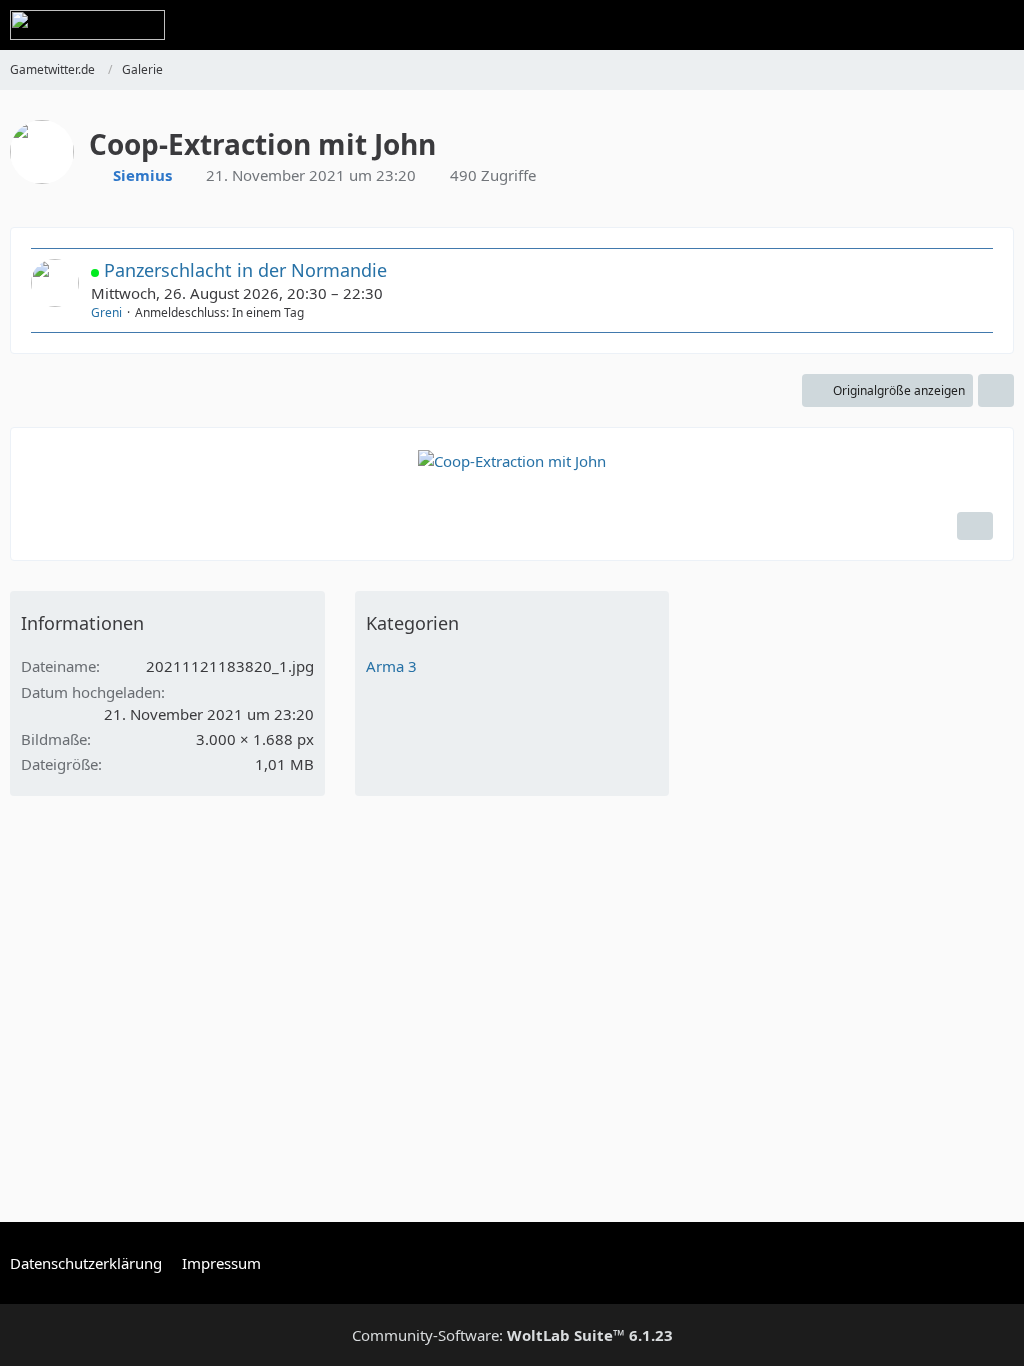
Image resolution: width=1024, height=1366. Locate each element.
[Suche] (898, 25)
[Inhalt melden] (975, 526)
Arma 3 (391, 666)
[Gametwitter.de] (87, 25)
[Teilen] (996, 391)
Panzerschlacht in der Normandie (245, 270)
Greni (106, 312)
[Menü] (998, 25)
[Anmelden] (948, 25)
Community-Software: (512, 1335)
